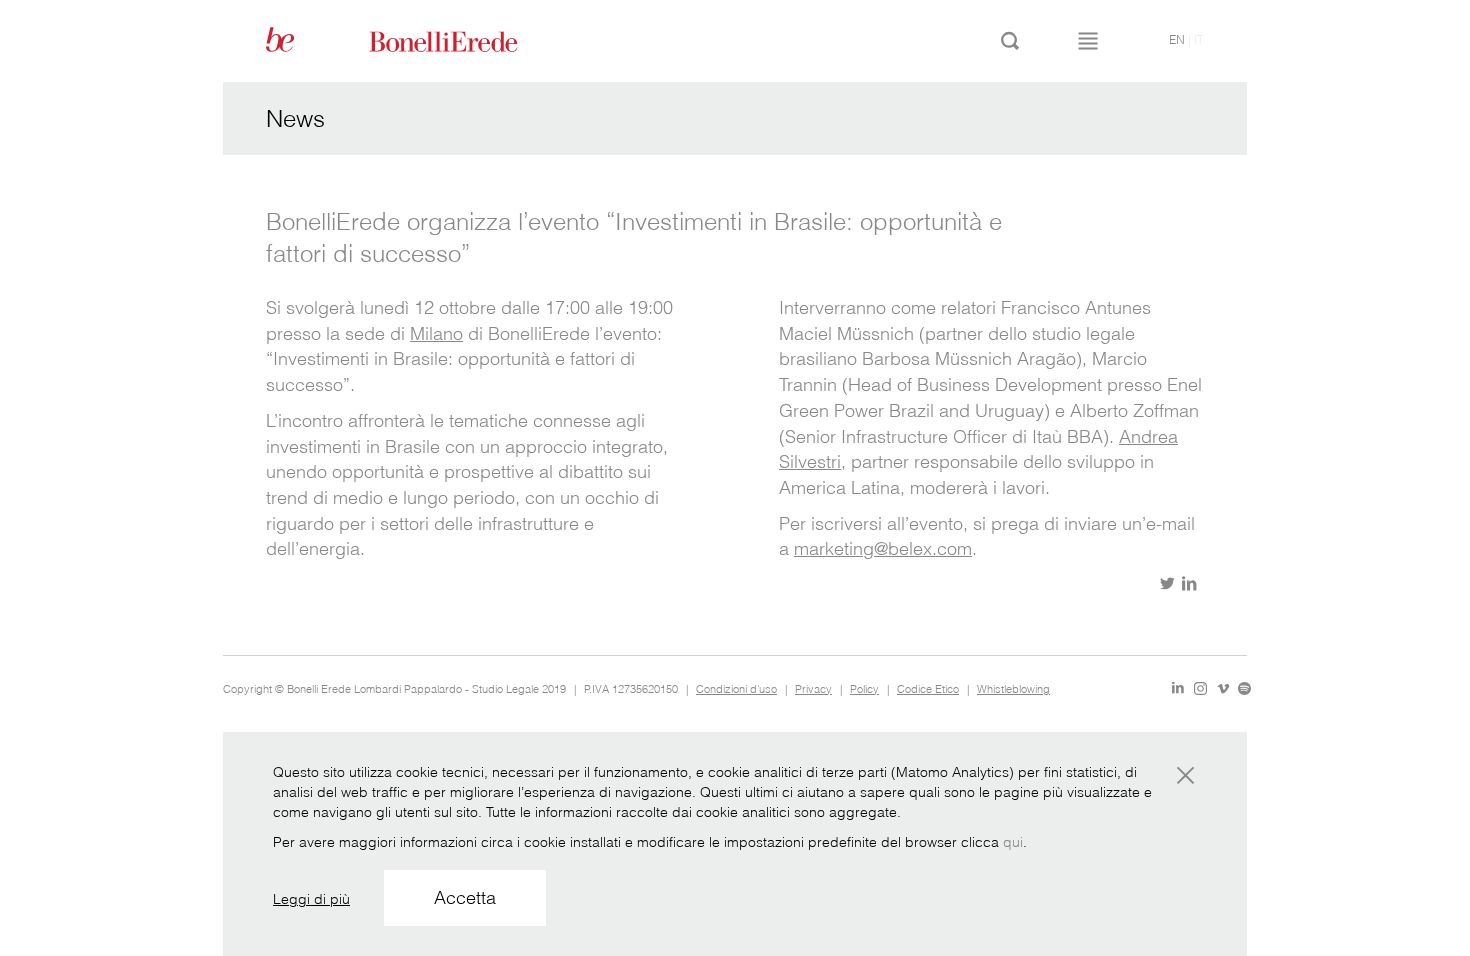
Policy (864, 689)
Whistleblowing (1013, 689)
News (295, 118)
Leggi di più (311, 899)
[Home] (466, 40)
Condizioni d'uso (736, 689)
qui (1013, 842)
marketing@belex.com (883, 548)
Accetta (465, 897)
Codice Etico (928, 689)
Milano (436, 333)
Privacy (813, 689)
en (1177, 39)
